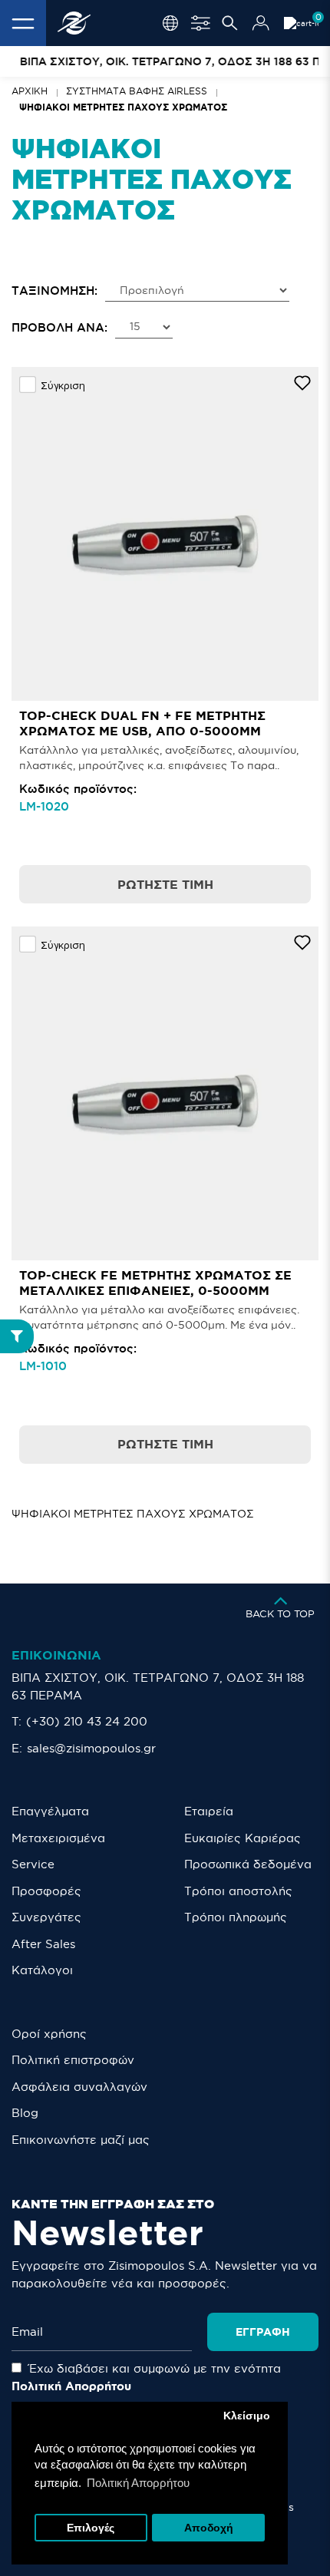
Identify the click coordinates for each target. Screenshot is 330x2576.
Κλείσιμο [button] (247, 2416)
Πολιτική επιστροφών (73, 2060)
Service (33, 1864)
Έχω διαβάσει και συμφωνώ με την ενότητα (146, 2377)
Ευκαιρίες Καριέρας (243, 1838)
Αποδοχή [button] (209, 2528)
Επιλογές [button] (91, 2528)
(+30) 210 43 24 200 (87, 1721)
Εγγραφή (263, 2332)
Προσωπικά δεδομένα (248, 1864)
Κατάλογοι (42, 1970)
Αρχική (30, 91)
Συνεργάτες (46, 1917)
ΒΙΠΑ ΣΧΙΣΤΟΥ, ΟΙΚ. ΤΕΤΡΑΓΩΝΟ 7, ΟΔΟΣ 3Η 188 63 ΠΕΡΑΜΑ (158, 1686)
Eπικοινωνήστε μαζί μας (81, 2140)
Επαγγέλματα (50, 1811)
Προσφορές (46, 1891)
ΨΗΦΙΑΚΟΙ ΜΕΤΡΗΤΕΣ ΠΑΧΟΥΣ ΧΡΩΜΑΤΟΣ (123, 107)
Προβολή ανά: (59, 327)
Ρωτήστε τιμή (165, 884)
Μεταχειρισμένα (58, 1838)
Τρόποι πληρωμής (236, 1917)
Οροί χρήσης (49, 2034)
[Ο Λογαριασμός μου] (261, 23)
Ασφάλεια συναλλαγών (79, 2087)
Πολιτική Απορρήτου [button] (138, 2483)
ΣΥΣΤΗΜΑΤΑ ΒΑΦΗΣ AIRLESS (137, 91)
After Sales (43, 1944)
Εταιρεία (209, 1811)
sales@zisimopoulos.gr (91, 1748)
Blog (25, 2113)
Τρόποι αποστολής (238, 1891)
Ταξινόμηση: (54, 291)
